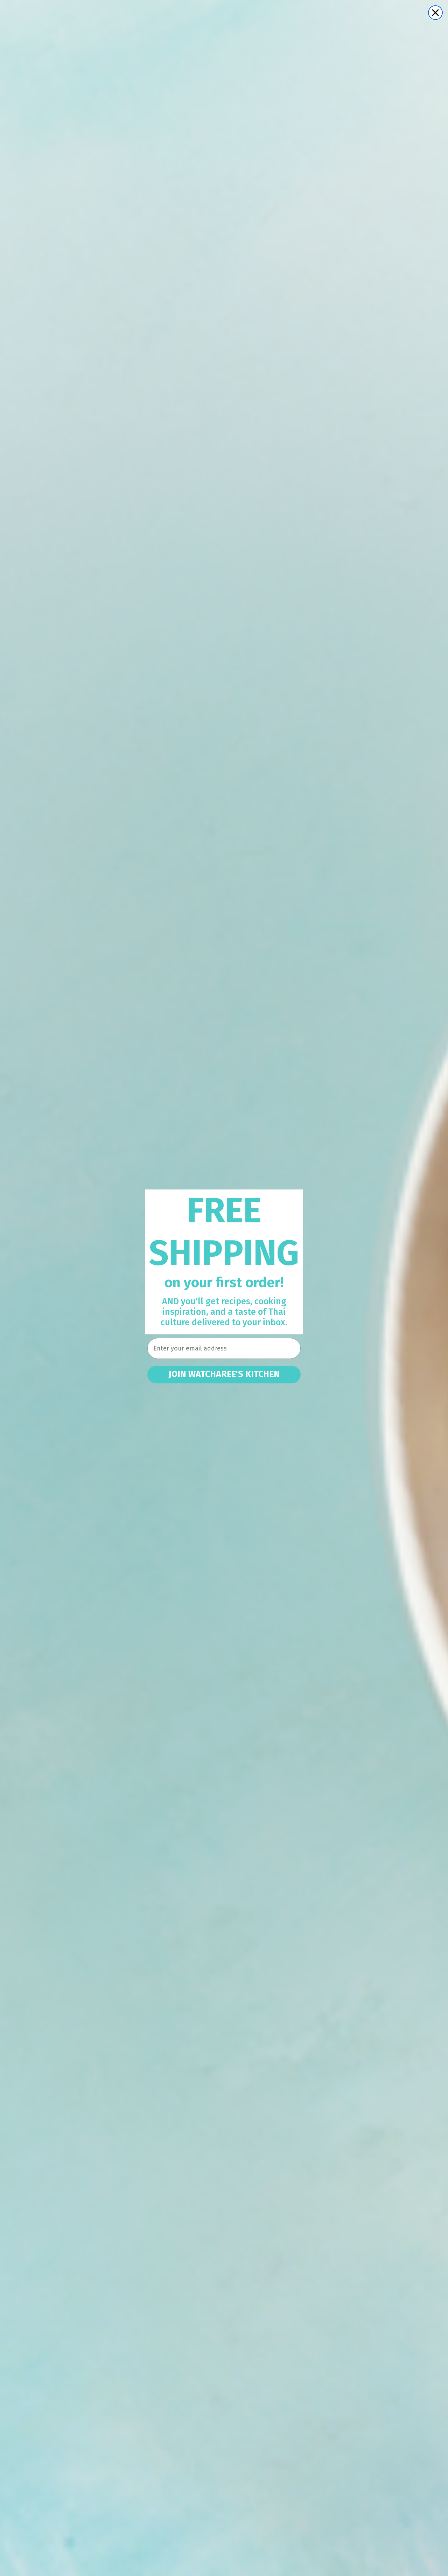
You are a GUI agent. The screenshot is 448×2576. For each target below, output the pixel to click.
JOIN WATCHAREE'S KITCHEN (224, 1374)
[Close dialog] (435, 13)
